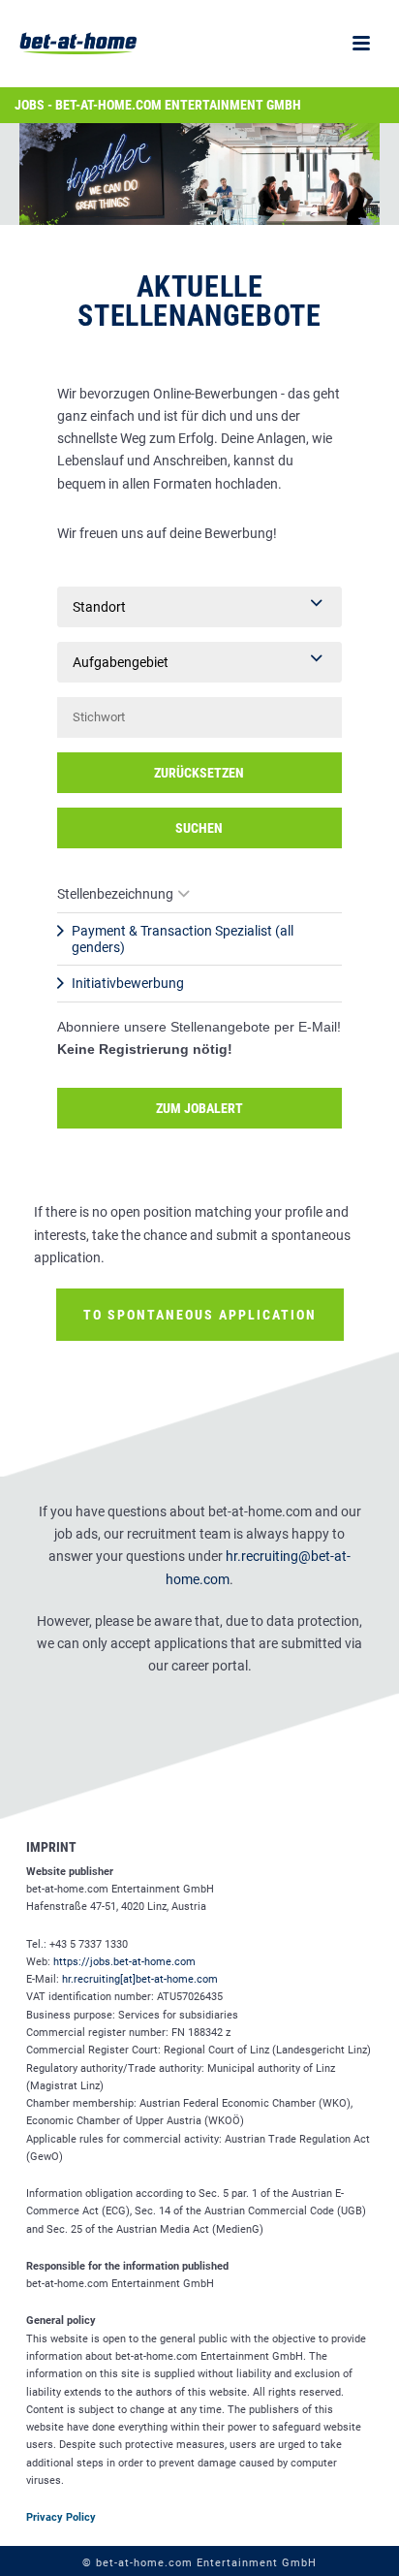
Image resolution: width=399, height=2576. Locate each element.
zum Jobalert (199, 1108)
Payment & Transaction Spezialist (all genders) (183, 939)
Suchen (199, 828)
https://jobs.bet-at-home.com (124, 1962)
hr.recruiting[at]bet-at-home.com (140, 1979)
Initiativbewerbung (128, 983)
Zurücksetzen (199, 773)
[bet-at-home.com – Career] (68, 44)
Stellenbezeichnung (115, 894)
